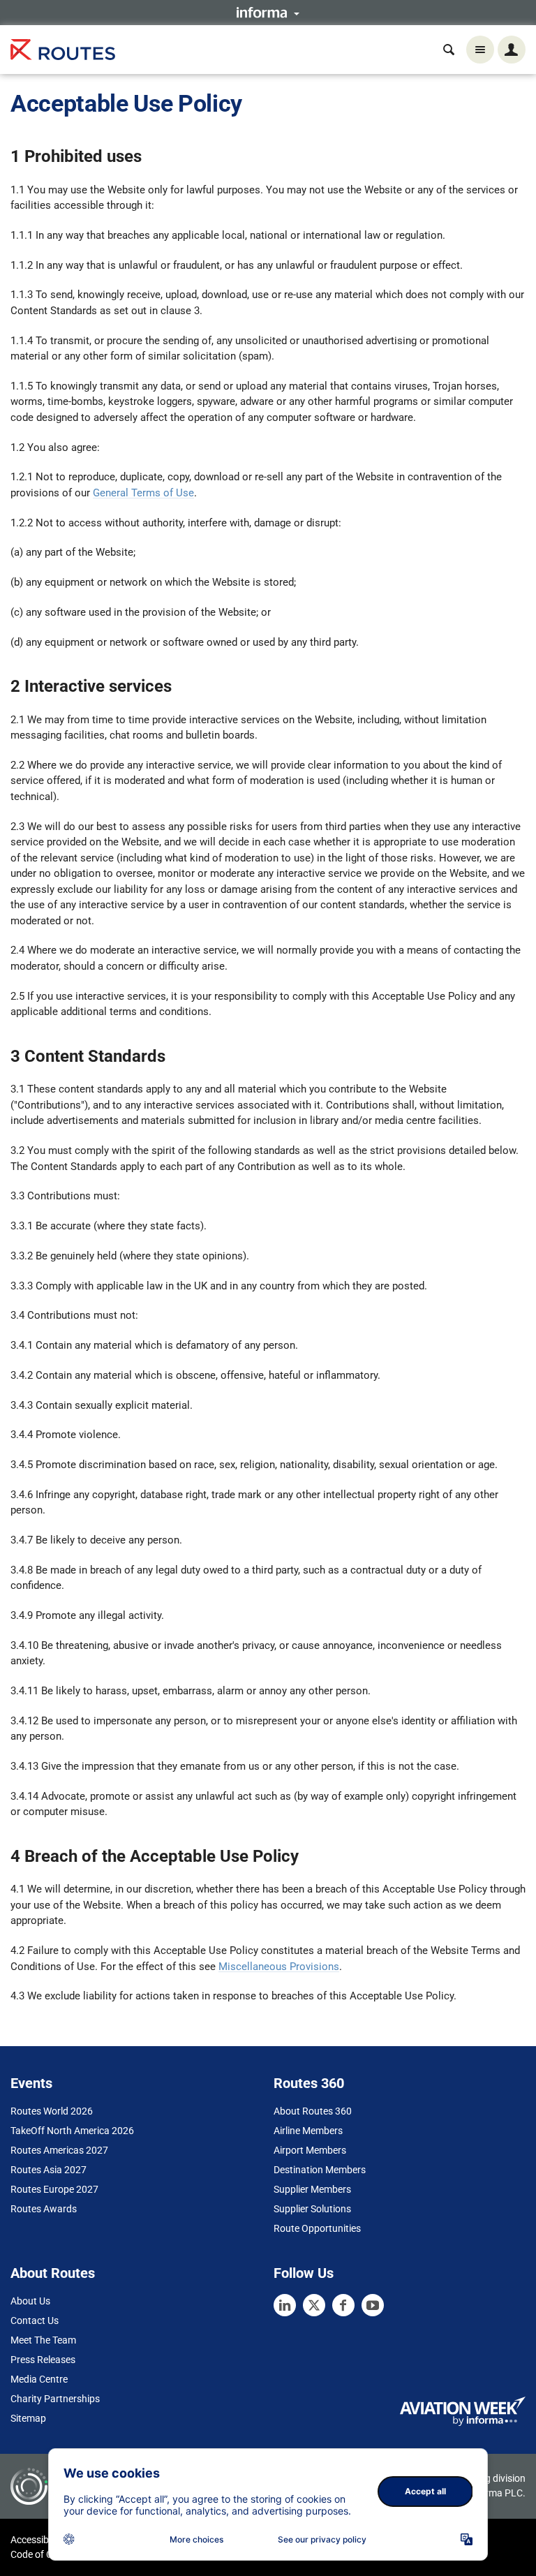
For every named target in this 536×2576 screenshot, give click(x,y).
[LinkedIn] (285, 2305)
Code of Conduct (47, 2554)
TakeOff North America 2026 (72, 2131)
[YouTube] (373, 2305)
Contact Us (35, 2320)
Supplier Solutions (312, 2209)
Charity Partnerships (55, 2399)
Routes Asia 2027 (49, 2170)
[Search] (449, 50)
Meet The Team (43, 2340)
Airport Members (310, 2150)
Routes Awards (44, 2209)
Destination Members (320, 2170)
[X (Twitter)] (314, 2305)
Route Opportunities (317, 2228)
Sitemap (28, 2418)
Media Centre (39, 2379)
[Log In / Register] (512, 50)
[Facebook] (343, 2305)
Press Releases (43, 2360)
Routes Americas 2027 (59, 2150)
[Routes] (63, 50)
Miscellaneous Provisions (279, 1967)
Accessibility (37, 2540)
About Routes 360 (313, 2111)
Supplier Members (312, 2189)
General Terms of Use (143, 493)
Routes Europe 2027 (54, 2189)
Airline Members (308, 2131)
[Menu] (480, 50)
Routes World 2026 (52, 2111)
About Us (30, 2301)
